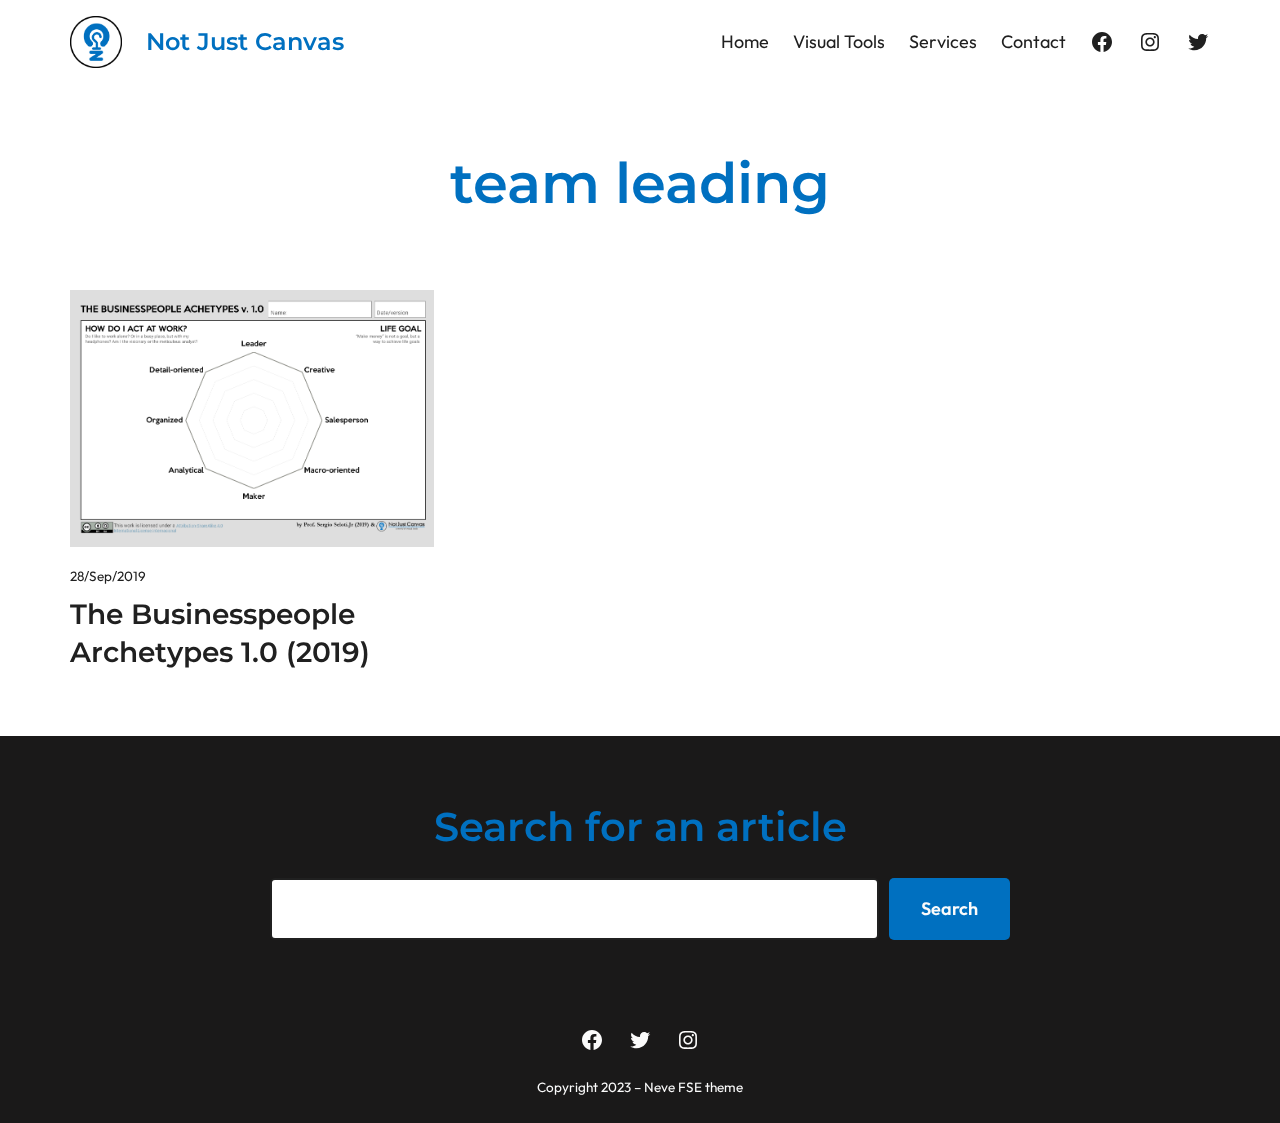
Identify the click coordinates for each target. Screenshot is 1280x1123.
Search (949, 908)
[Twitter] (1198, 42)
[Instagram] (1150, 42)
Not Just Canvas (245, 41)
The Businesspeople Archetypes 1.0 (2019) (220, 633)
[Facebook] (1102, 42)
